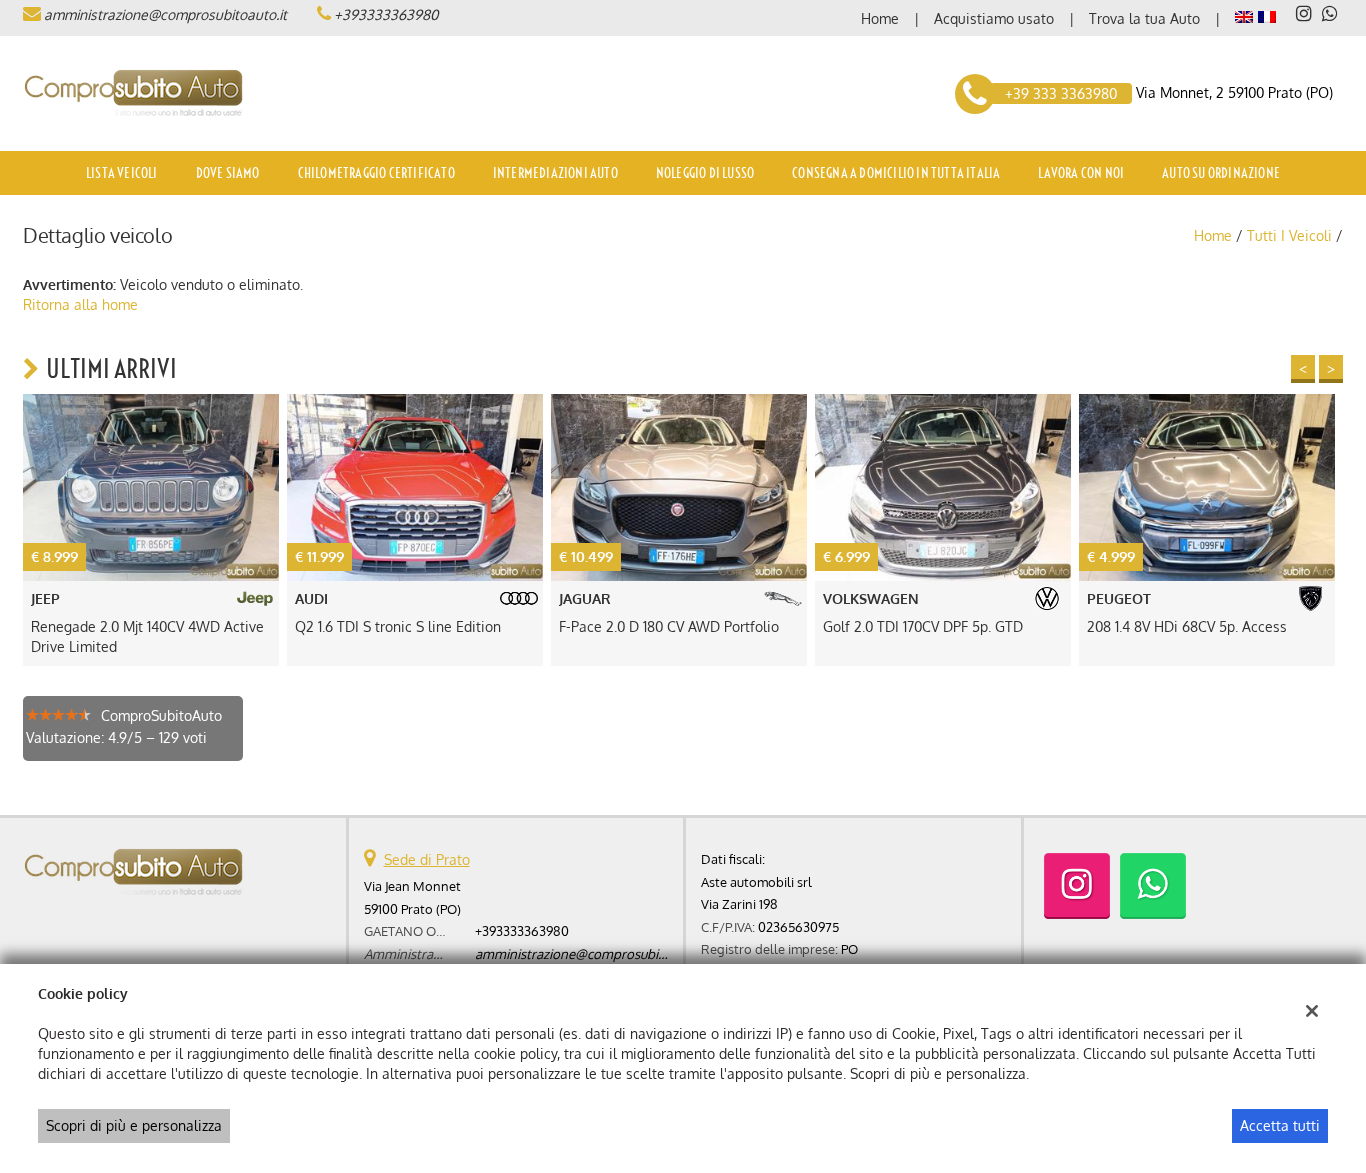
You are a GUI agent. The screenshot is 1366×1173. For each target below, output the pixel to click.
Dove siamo (228, 173)
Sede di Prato (427, 859)
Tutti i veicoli (1289, 235)
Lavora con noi (1081, 173)
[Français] (1267, 15)
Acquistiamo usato (994, 18)
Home (880, 18)
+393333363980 (386, 14)
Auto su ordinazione (1221, 173)
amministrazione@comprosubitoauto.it (165, 14)
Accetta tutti (1280, 1125)
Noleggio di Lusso (705, 173)
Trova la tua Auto (1144, 18)
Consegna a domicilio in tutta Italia (896, 173)
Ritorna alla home (80, 304)
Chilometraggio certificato (376, 173)
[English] (1244, 15)
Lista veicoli (122, 173)
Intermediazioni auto (555, 173)
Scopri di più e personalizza (134, 1125)
